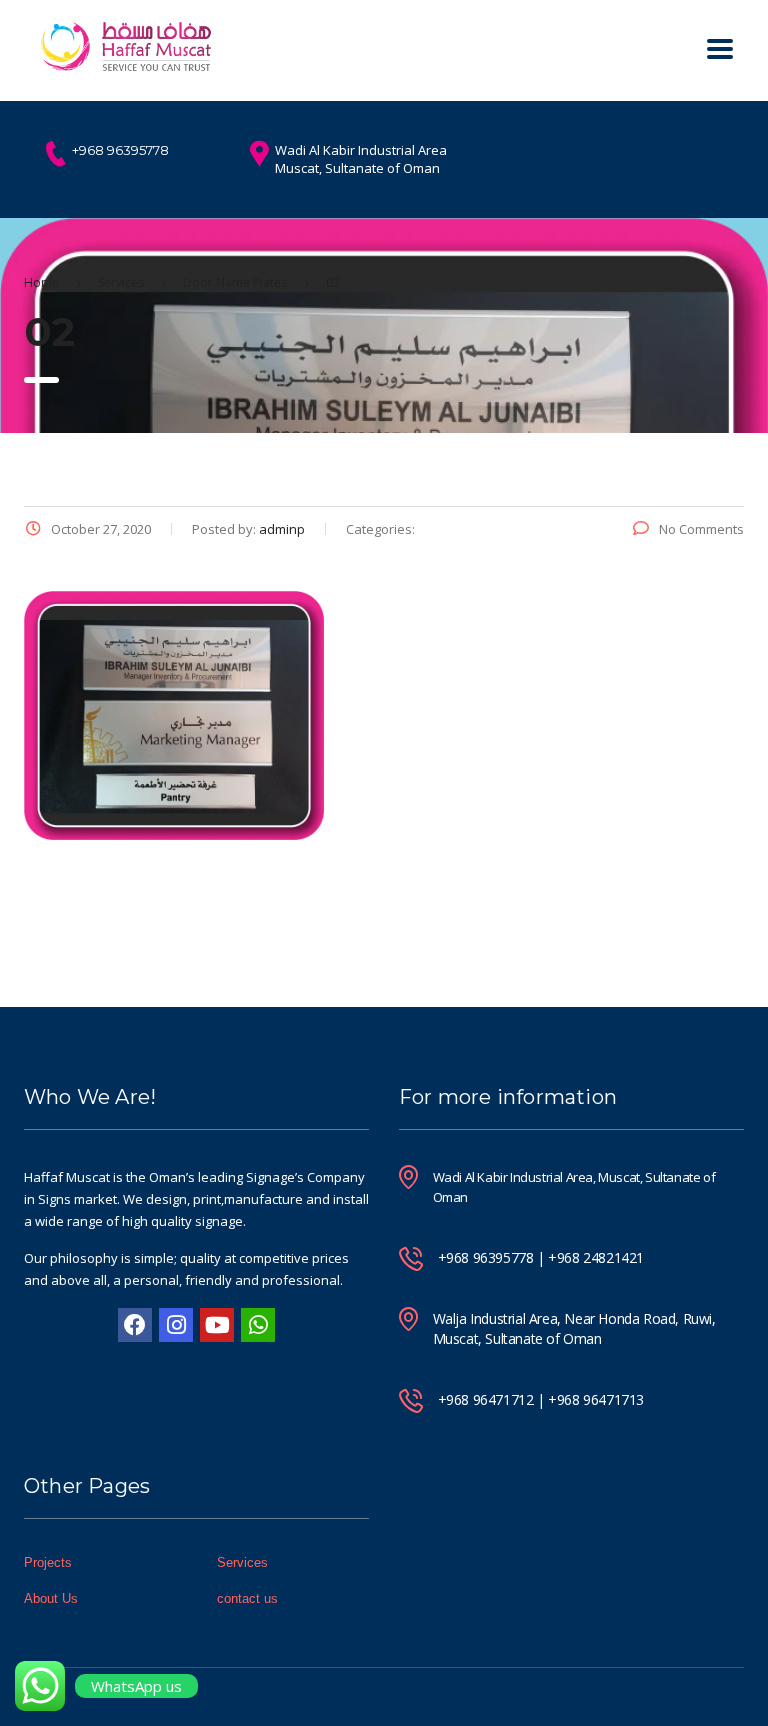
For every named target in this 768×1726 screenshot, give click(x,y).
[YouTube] (217, 1325)
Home (41, 282)
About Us (51, 1598)
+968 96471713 (596, 1399)
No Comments (701, 529)
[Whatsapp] (258, 1325)
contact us (247, 1598)
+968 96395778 (486, 1257)
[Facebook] (135, 1325)
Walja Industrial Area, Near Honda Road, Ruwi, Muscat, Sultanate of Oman (574, 1328)
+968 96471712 (486, 1399)
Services (242, 1562)
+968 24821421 (596, 1257)
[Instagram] (176, 1325)
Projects (48, 1562)
